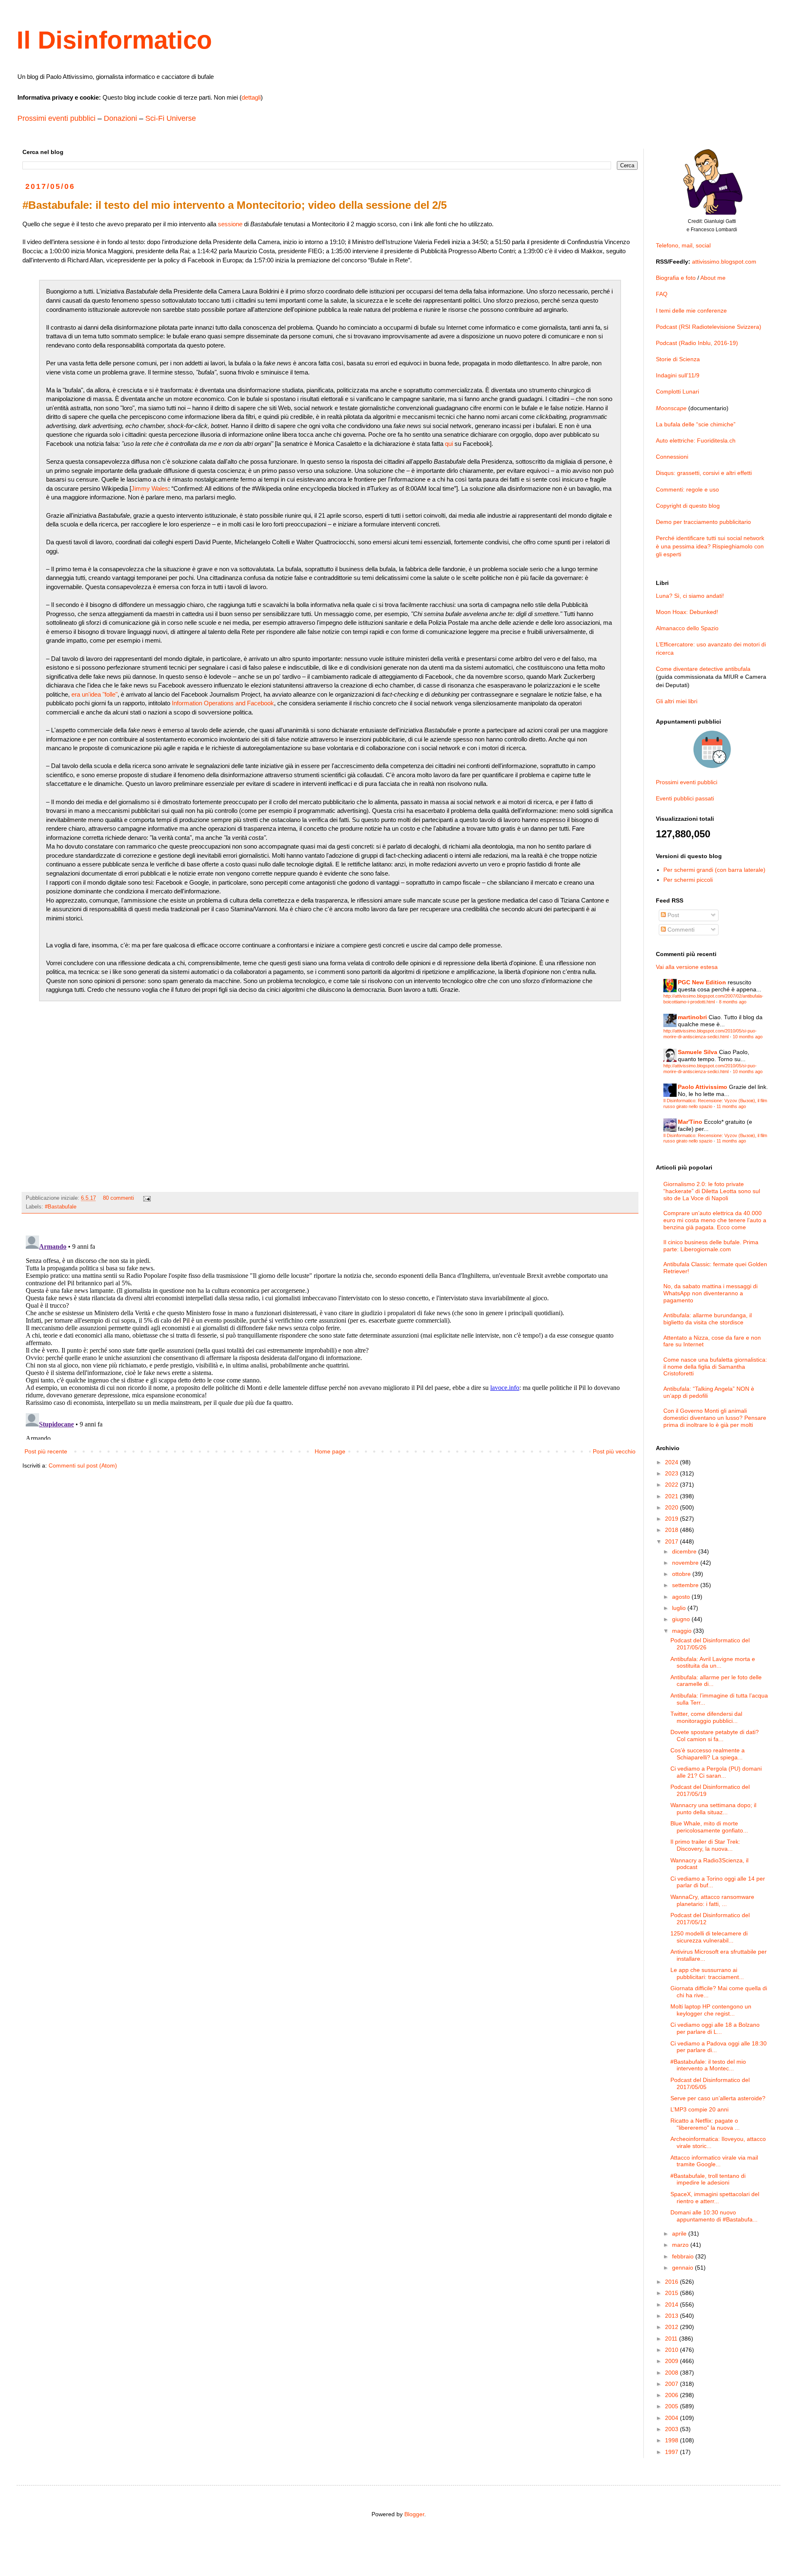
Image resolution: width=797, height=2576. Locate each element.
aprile (680, 2234)
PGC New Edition (702, 982)
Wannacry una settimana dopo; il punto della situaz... (713, 1809)
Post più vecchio (614, 1451)
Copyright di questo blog (688, 506)
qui (449, 444)
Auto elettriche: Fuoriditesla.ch (696, 440)
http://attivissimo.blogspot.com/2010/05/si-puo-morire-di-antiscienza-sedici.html (710, 1034)
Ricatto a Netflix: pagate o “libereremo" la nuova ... (705, 2124)
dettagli (251, 97)
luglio (680, 1608)
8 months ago (733, 1002)
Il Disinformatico (114, 40)
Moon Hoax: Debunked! (687, 612)
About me (713, 278)
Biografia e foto (676, 278)
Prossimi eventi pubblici (56, 118)
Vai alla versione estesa (687, 967)
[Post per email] (147, 1198)
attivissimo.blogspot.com (724, 262)
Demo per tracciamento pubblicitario (703, 522)
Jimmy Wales (150, 488)
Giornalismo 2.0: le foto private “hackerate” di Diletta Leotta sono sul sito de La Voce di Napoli (712, 1191)
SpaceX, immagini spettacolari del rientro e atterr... (715, 2198)
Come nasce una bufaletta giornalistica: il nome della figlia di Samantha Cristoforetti (715, 1367)
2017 (672, 1541)
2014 (672, 2304)
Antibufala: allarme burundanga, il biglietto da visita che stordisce (708, 1319)
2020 (672, 1507)
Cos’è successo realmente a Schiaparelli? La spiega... (708, 1754)
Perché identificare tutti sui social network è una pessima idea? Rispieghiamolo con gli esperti (710, 546)
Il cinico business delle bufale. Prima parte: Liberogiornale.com (711, 1246)
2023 (672, 1473)
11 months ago (731, 1106)
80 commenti (119, 1198)
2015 (672, 2293)
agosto (682, 1597)
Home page (330, 1451)
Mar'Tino (690, 1122)
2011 (672, 2339)
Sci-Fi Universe (171, 118)
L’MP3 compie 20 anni (699, 2109)
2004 (672, 2418)
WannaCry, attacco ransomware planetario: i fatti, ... (712, 1900)
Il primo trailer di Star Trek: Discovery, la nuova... (705, 1845)
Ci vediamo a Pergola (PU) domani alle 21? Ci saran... (716, 1772)
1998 (672, 2440)
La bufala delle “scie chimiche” (696, 424)
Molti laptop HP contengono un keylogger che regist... (711, 2010)
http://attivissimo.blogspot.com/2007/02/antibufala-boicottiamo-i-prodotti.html (713, 999)
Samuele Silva (698, 1052)
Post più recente (46, 1451)
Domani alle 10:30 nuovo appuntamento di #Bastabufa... (714, 2216)
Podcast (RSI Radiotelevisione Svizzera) (709, 327)
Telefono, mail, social (683, 245)
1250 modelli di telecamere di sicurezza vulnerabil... (709, 1937)
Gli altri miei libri (677, 701)
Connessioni (672, 457)
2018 (672, 1530)
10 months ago (748, 1037)
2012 (672, 2327)
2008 (672, 2373)
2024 (672, 1462)
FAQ (662, 294)
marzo (681, 2245)
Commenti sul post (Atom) (83, 1465)
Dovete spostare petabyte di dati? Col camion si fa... (715, 1736)
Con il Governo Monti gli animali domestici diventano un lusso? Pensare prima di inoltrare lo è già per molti (715, 1418)
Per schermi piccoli (688, 880)
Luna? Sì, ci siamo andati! (690, 596)
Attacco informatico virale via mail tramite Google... (714, 2161)
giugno (682, 1619)
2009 (672, 2361)
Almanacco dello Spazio (687, 628)
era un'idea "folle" (94, 694)
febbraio (684, 2256)
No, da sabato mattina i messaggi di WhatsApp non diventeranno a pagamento (710, 1293)
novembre (686, 1563)
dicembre (685, 1551)
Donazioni (120, 118)
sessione (230, 224)
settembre (686, 1585)
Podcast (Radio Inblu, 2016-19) (697, 343)
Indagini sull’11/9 (678, 375)
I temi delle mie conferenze (691, 311)
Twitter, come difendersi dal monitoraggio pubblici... (706, 1717)
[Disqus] (330, 1336)
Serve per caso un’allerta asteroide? (718, 2098)
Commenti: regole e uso (687, 489)
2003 (672, 2429)
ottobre (682, 1574)
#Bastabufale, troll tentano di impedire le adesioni (708, 2179)
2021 (672, 1496)
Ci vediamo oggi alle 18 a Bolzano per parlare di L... (715, 2028)
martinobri (692, 1017)
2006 (672, 2395)
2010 (672, 2350)
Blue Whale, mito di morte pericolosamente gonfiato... (709, 1827)
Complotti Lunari (677, 391)
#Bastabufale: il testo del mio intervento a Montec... (708, 2065)
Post (672, 915)
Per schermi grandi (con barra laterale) (714, 870)
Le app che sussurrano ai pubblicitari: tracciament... (707, 1973)
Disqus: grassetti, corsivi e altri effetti (704, 473)
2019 (672, 1519)
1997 (672, 2452)
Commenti (680, 930)
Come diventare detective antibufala (703, 669)
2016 (672, 2282)
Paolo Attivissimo (703, 1087)
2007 (672, 2384)
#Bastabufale (61, 1207)
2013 (672, 2316)
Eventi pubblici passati (685, 798)
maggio (683, 1631)
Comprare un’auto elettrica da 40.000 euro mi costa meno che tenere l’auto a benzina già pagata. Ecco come (715, 1220)
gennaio (683, 2268)
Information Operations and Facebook (223, 703)
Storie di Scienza (678, 359)
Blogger (414, 2514)
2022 (672, 1485)
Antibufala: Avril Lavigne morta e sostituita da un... (713, 1662)
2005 (672, 2406)
